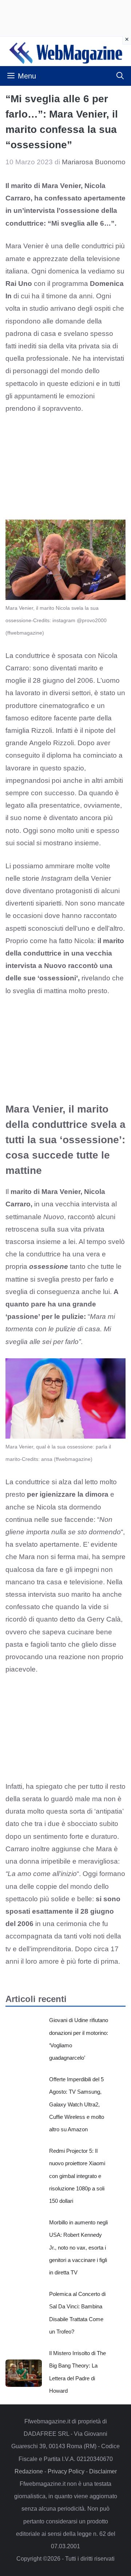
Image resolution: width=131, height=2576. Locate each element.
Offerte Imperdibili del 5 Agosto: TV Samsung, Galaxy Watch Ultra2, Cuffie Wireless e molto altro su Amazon (77, 2104)
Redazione (29, 2471)
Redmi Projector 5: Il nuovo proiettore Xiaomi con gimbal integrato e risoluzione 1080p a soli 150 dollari (77, 2176)
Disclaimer (103, 2471)
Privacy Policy (66, 2471)
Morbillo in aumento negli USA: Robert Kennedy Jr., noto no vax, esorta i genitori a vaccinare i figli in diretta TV (78, 2247)
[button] (120, 76)
